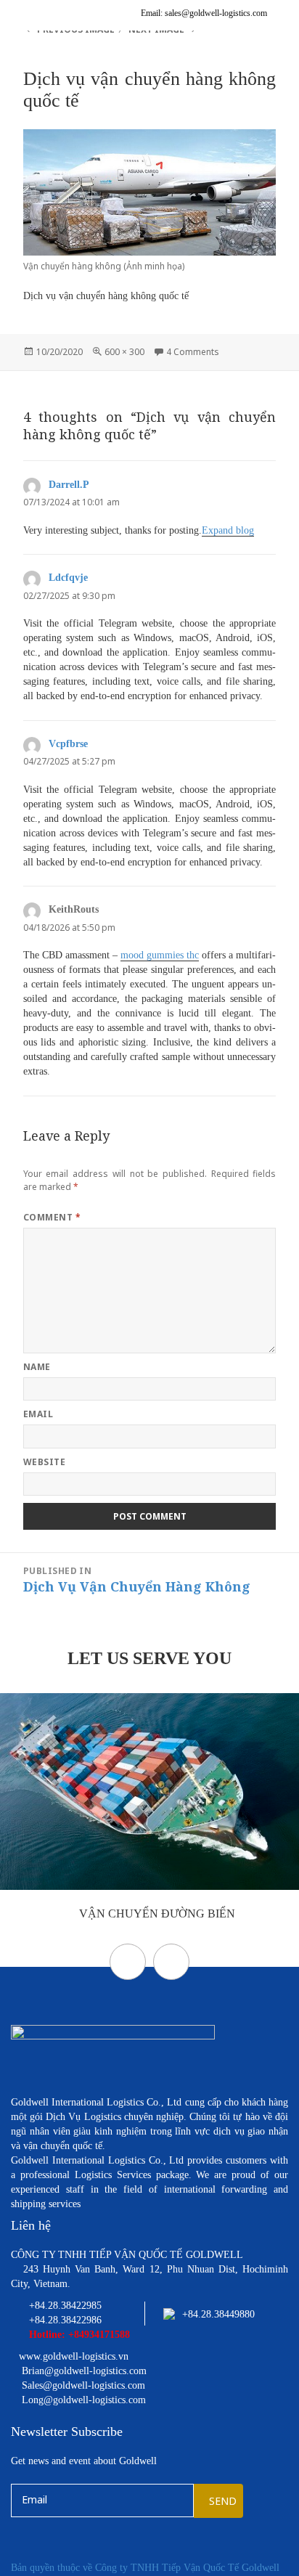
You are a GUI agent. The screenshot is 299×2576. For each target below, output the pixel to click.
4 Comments (193, 352)
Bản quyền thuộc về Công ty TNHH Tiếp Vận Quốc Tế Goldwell (145, 2568)
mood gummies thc (160, 955)
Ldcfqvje (68, 578)
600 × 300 (124, 352)
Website (44, 1462)
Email (38, 1414)
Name (37, 1367)
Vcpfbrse (68, 744)
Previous (128, 1962)
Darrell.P (69, 485)
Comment (52, 1217)
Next (171, 1962)
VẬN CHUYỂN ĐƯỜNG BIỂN (156, 1913)
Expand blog (228, 530)
